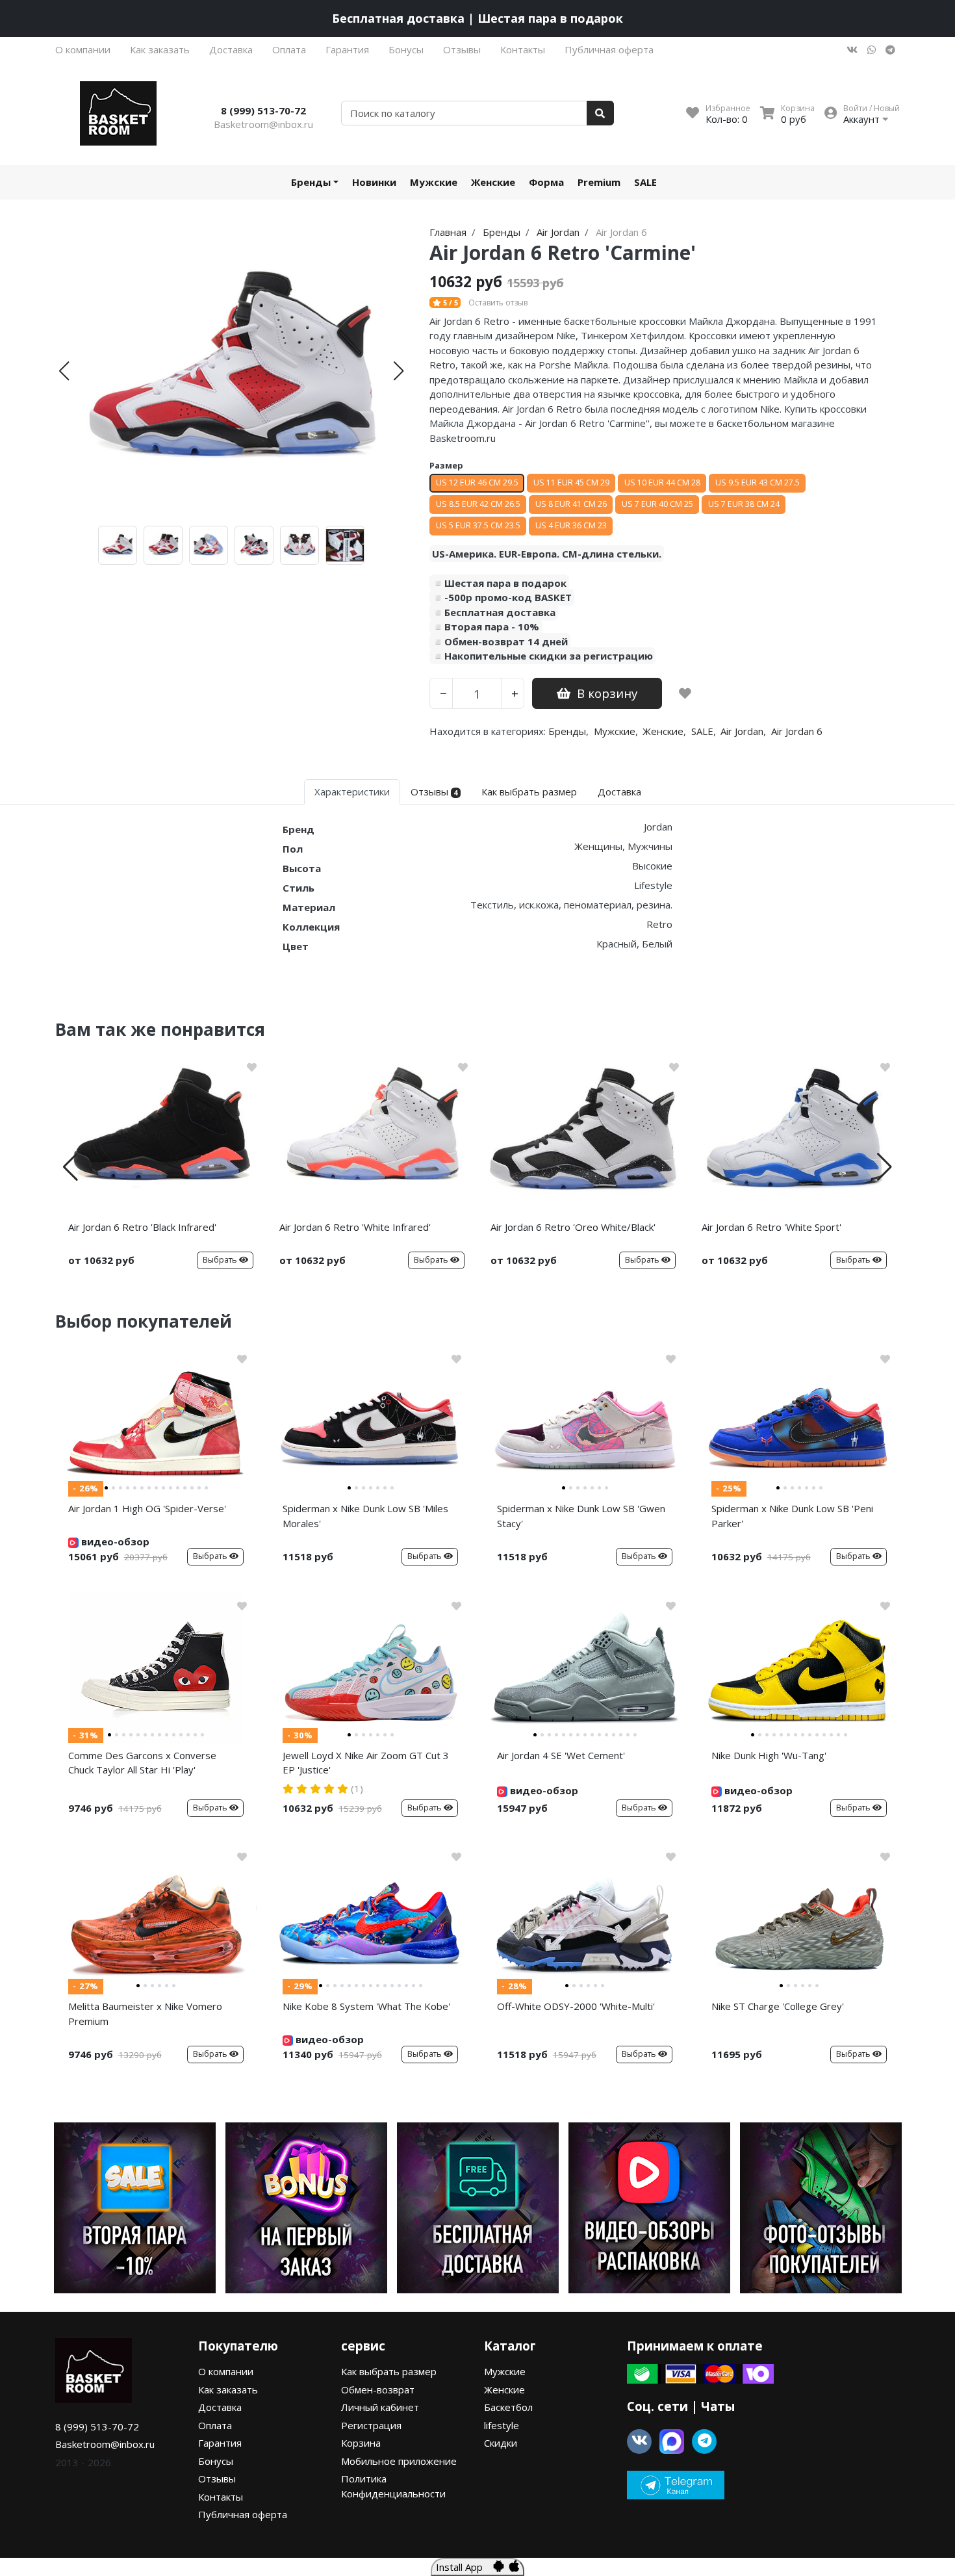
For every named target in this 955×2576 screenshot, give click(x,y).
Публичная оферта (609, 49)
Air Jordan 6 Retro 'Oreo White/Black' (573, 1227)
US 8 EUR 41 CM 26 (571, 504)
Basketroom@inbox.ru (263, 124)
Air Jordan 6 (797, 731)
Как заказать (160, 49)
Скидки (501, 2443)
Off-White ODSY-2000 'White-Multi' (576, 2006)
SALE (645, 182)
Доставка (231, 49)
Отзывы (462, 49)
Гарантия (347, 49)
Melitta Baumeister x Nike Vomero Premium (145, 2014)
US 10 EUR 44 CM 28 (662, 483)
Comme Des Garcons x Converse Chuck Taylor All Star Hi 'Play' (142, 1763)
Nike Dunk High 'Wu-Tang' (769, 1755)
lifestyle (502, 2425)
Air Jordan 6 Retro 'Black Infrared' (142, 1227)
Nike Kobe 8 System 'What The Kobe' (366, 2006)
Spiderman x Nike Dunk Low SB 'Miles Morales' (365, 1516)
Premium (599, 182)
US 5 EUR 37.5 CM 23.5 (478, 525)
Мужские (434, 182)
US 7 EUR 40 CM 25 (657, 504)
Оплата (289, 49)
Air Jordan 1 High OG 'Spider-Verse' (147, 1508)
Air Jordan (742, 731)
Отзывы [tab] (434, 792)
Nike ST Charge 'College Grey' (778, 2006)
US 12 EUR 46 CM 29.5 (477, 483)
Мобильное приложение (399, 2461)
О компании (83, 49)
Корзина (361, 2443)
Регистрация (371, 2425)
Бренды (311, 182)
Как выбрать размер (389, 2371)
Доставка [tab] (619, 792)
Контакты (523, 49)
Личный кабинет (380, 2407)
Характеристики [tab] (352, 792)
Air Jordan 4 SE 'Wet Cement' (561, 1755)
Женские (493, 182)
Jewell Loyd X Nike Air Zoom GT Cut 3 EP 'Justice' (366, 1763)
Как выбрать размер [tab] (529, 792)
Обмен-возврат (378, 2389)
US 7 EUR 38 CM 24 (744, 504)
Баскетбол (508, 2407)
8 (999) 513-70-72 (263, 110)
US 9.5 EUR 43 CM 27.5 (758, 483)
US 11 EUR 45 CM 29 (571, 483)
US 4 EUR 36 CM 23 (571, 525)
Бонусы (406, 49)
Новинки (374, 182)
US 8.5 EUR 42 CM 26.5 (478, 504)
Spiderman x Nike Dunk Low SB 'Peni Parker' (792, 1516)
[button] (64, 371)
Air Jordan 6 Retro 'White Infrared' (355, 1227)
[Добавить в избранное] (685, 693)
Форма (546, 182)
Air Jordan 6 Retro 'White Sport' (771, 1227)
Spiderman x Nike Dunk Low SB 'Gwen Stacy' (581, 1516)
